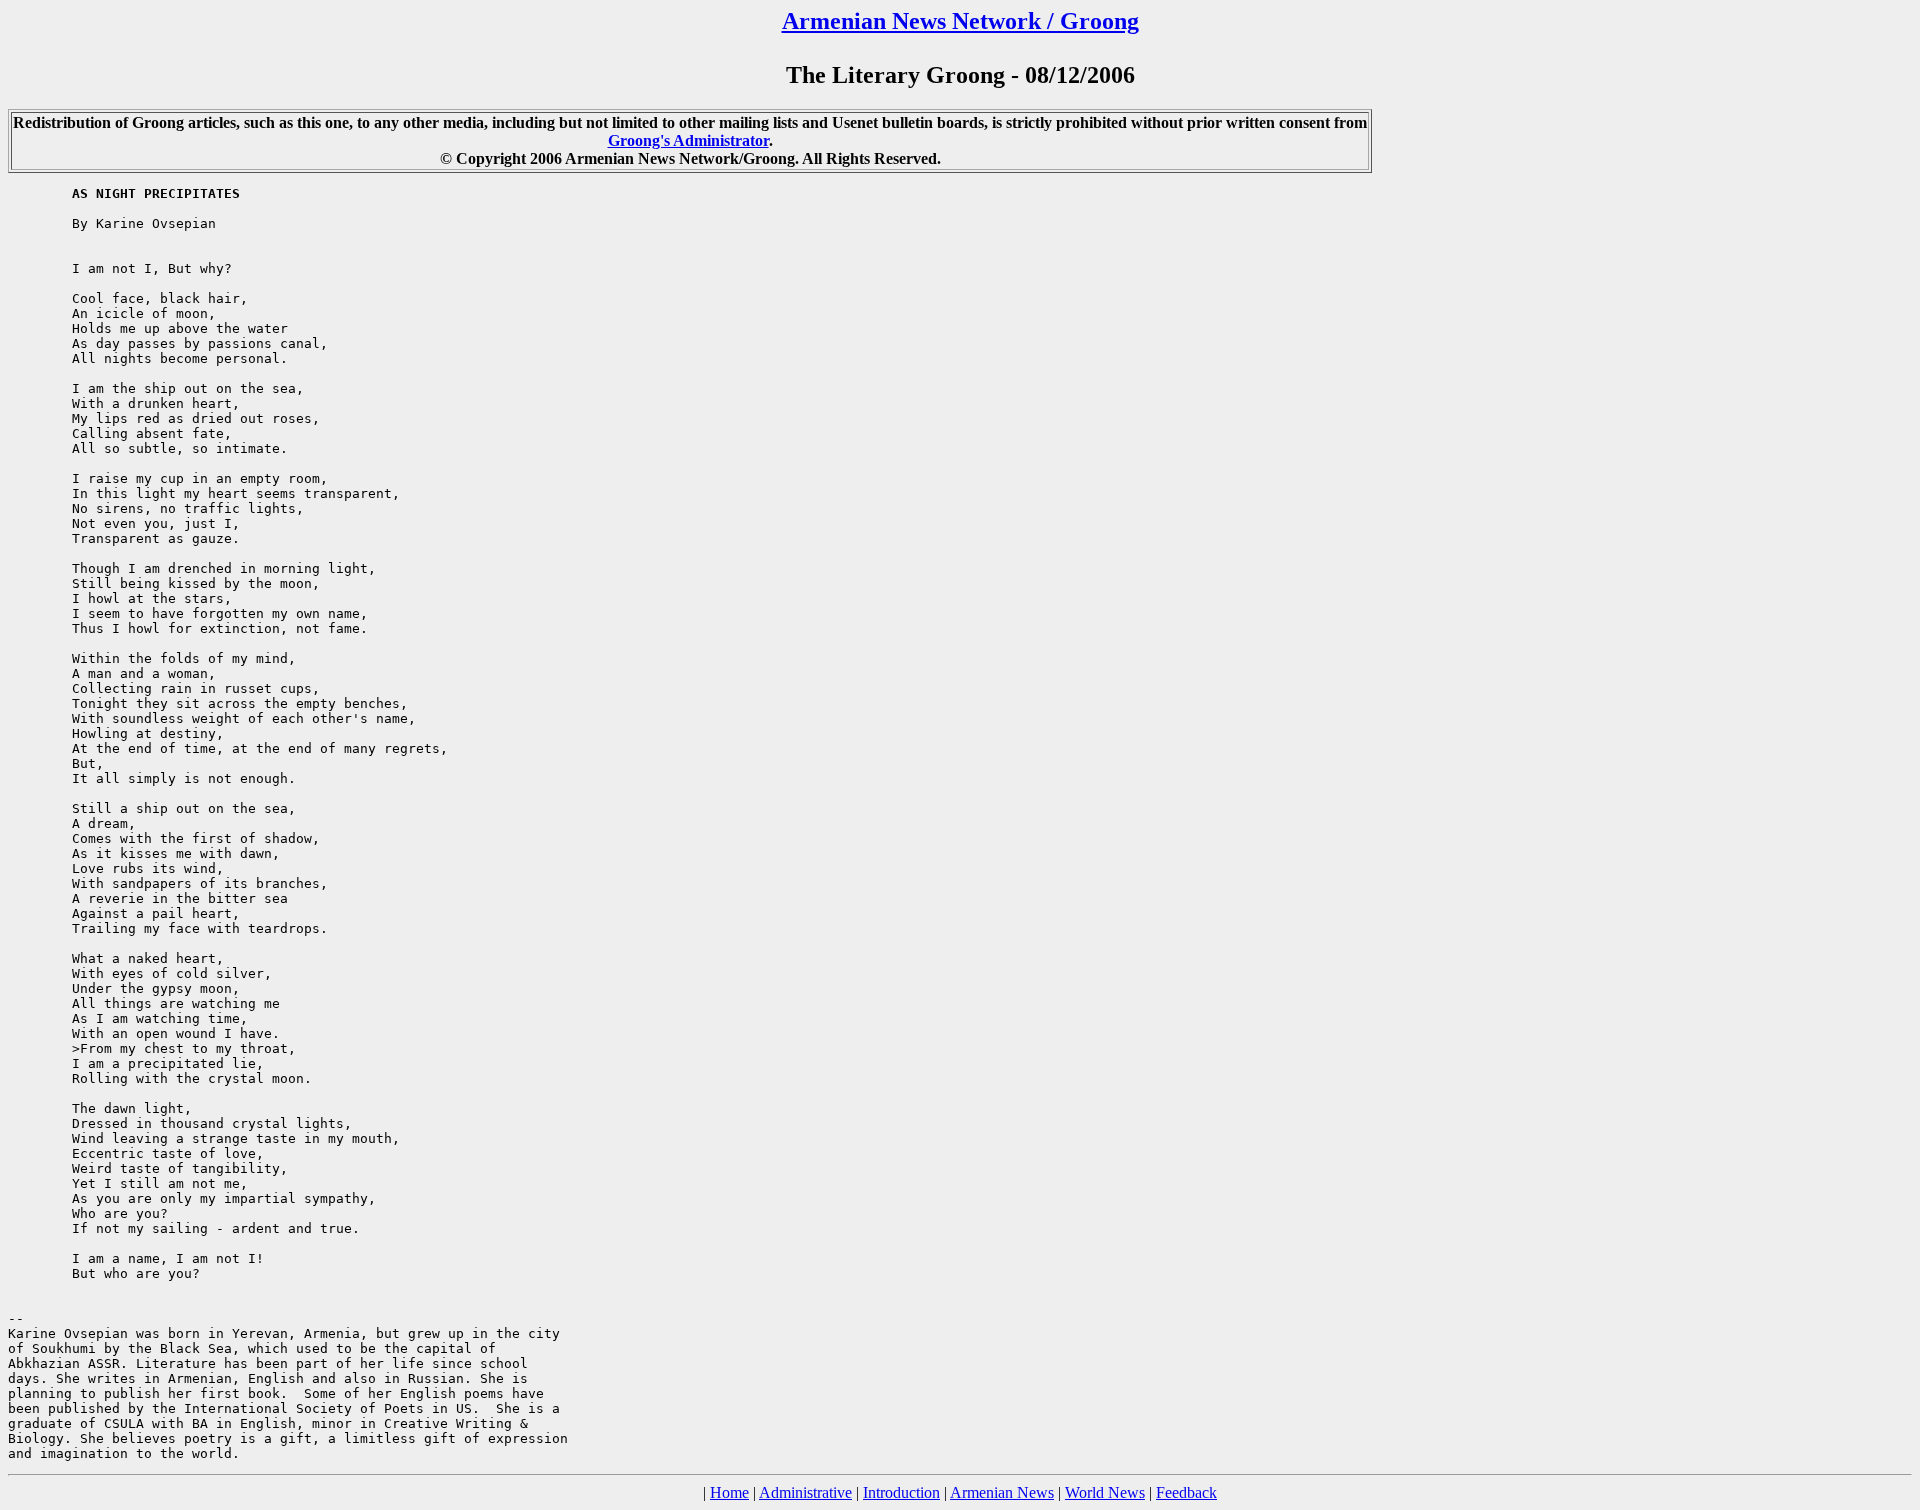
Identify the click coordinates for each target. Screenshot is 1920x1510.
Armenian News (1002, 1492)
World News (1105, 1492)
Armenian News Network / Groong (960, 21)
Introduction (901, 1492)
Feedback (1186, 1492)
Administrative (805, 1492)
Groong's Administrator (688, 140)
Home (729, 1492)
